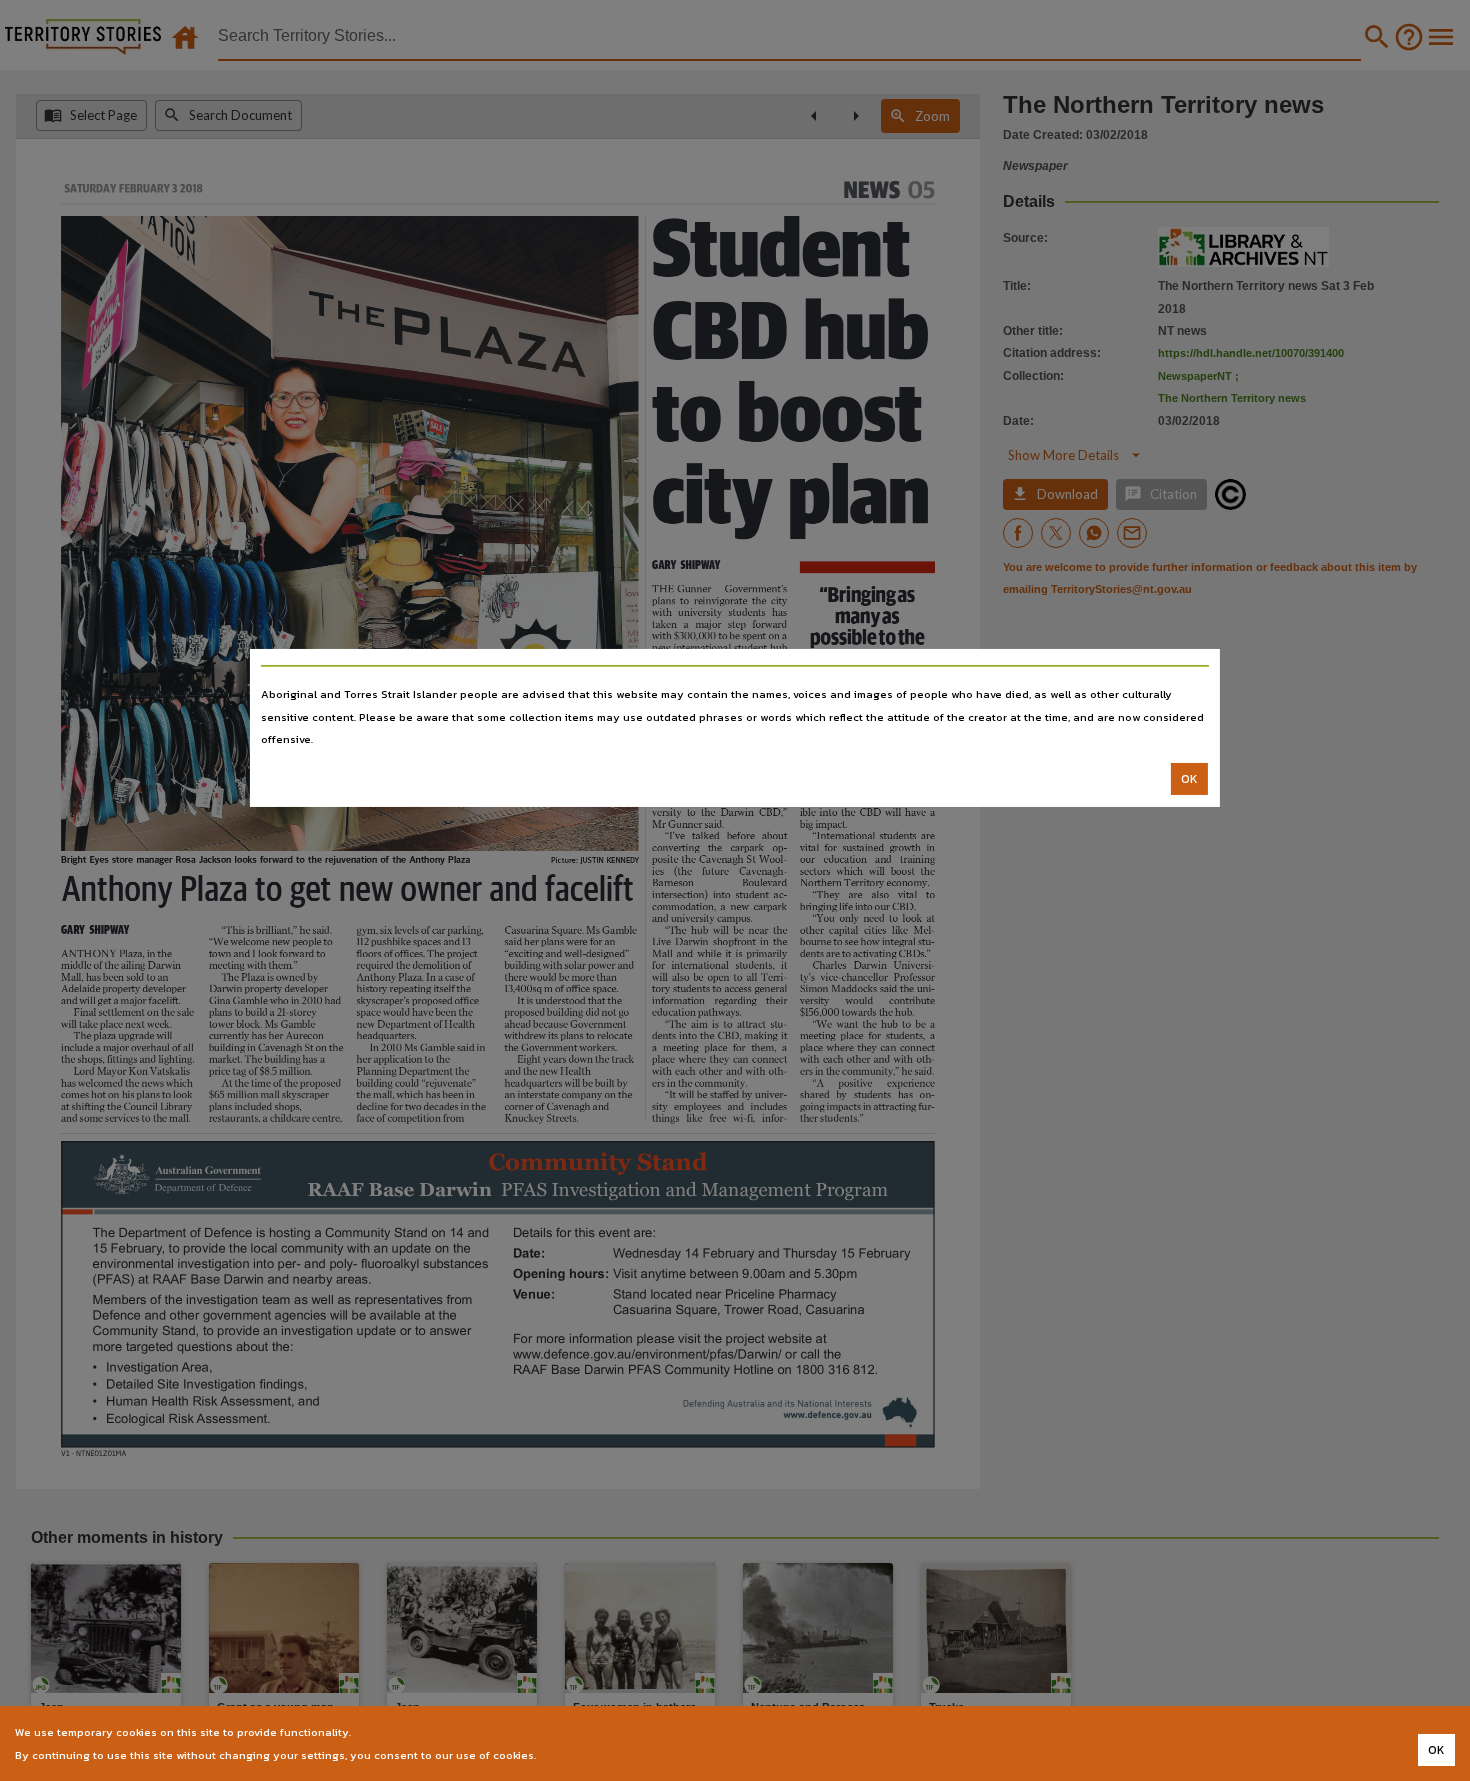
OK (1189, 779)
